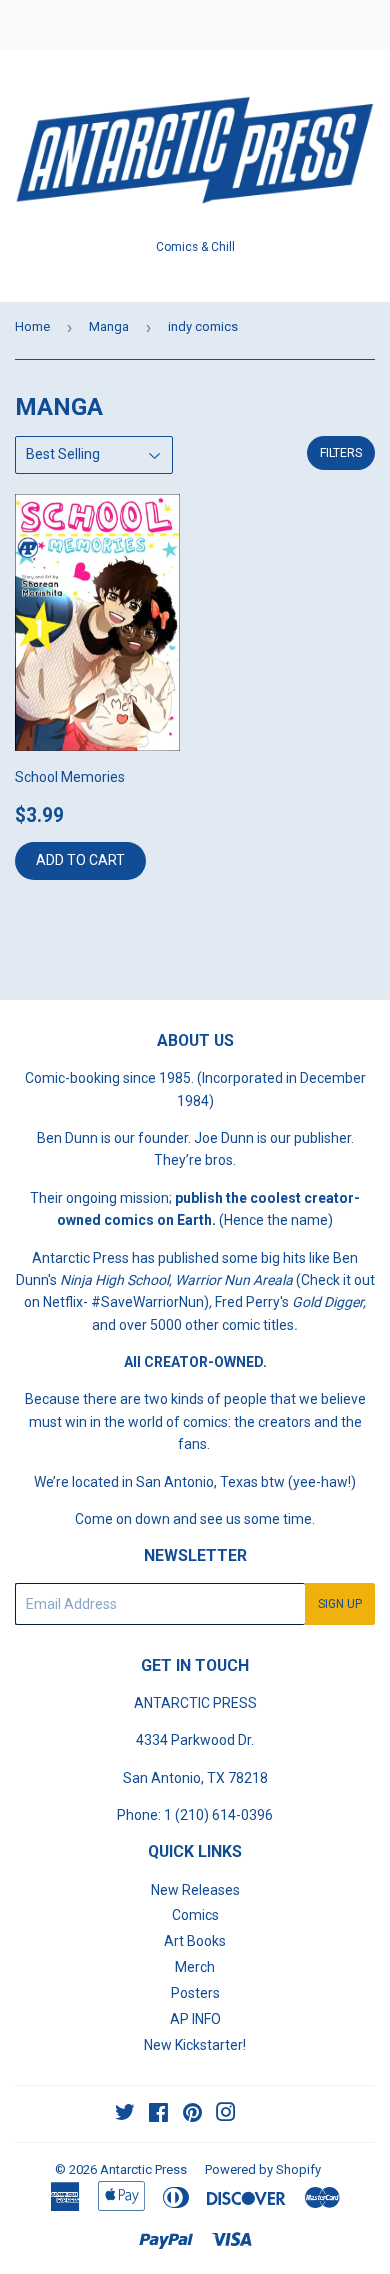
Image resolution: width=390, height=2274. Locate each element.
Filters (341, 453)
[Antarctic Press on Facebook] (158, 2115)
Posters (195, 1993)
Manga (109, 326)
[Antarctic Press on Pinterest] (192, 2115)
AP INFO (195, 2019)
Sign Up (340, 1604)
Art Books (195, 1941)
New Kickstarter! (195, 2045)
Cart (360, 25)
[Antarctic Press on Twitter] (125, 2115)
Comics (195, 1915)
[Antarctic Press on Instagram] (226, 2115)
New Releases (195, 1890)
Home (32, 326)
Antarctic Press (143, 2169)
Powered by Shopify (263, 2169)
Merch (195, 1967)
